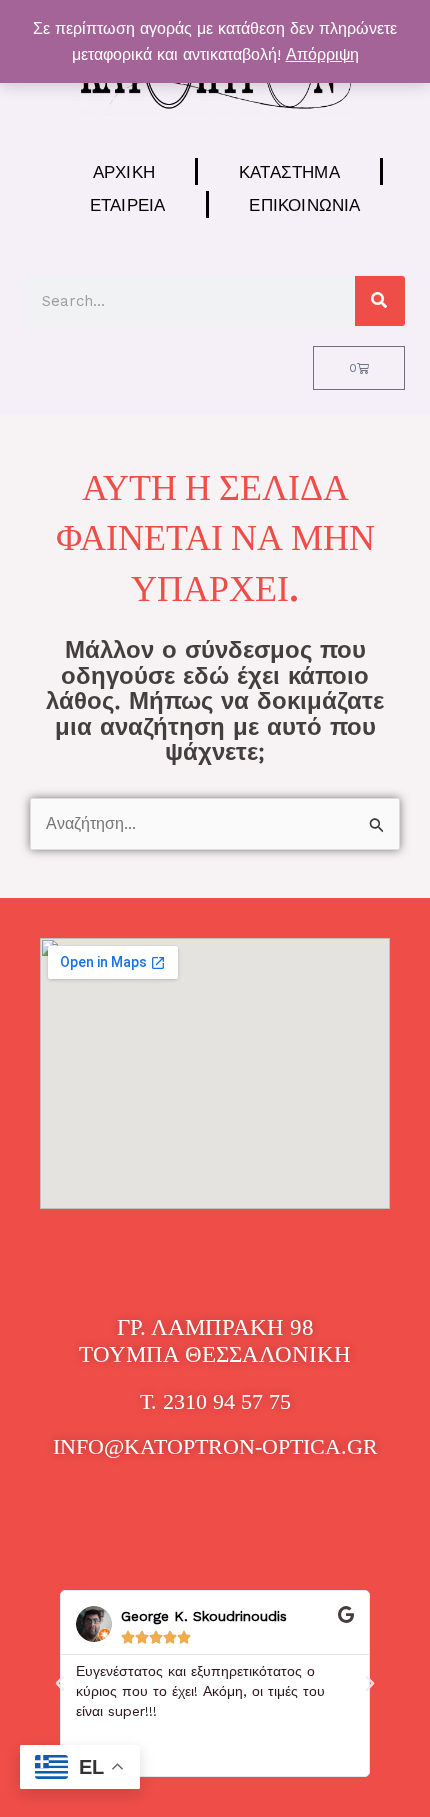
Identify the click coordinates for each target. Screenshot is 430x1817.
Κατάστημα (289, 171)
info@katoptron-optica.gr (215, 1446)
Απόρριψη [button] (322, 54)
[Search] (380, 301)
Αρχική (124, 171)
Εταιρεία (128, 204)
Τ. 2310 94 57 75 (215, 1401)
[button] (60, 1684)
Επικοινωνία (304, 204)
